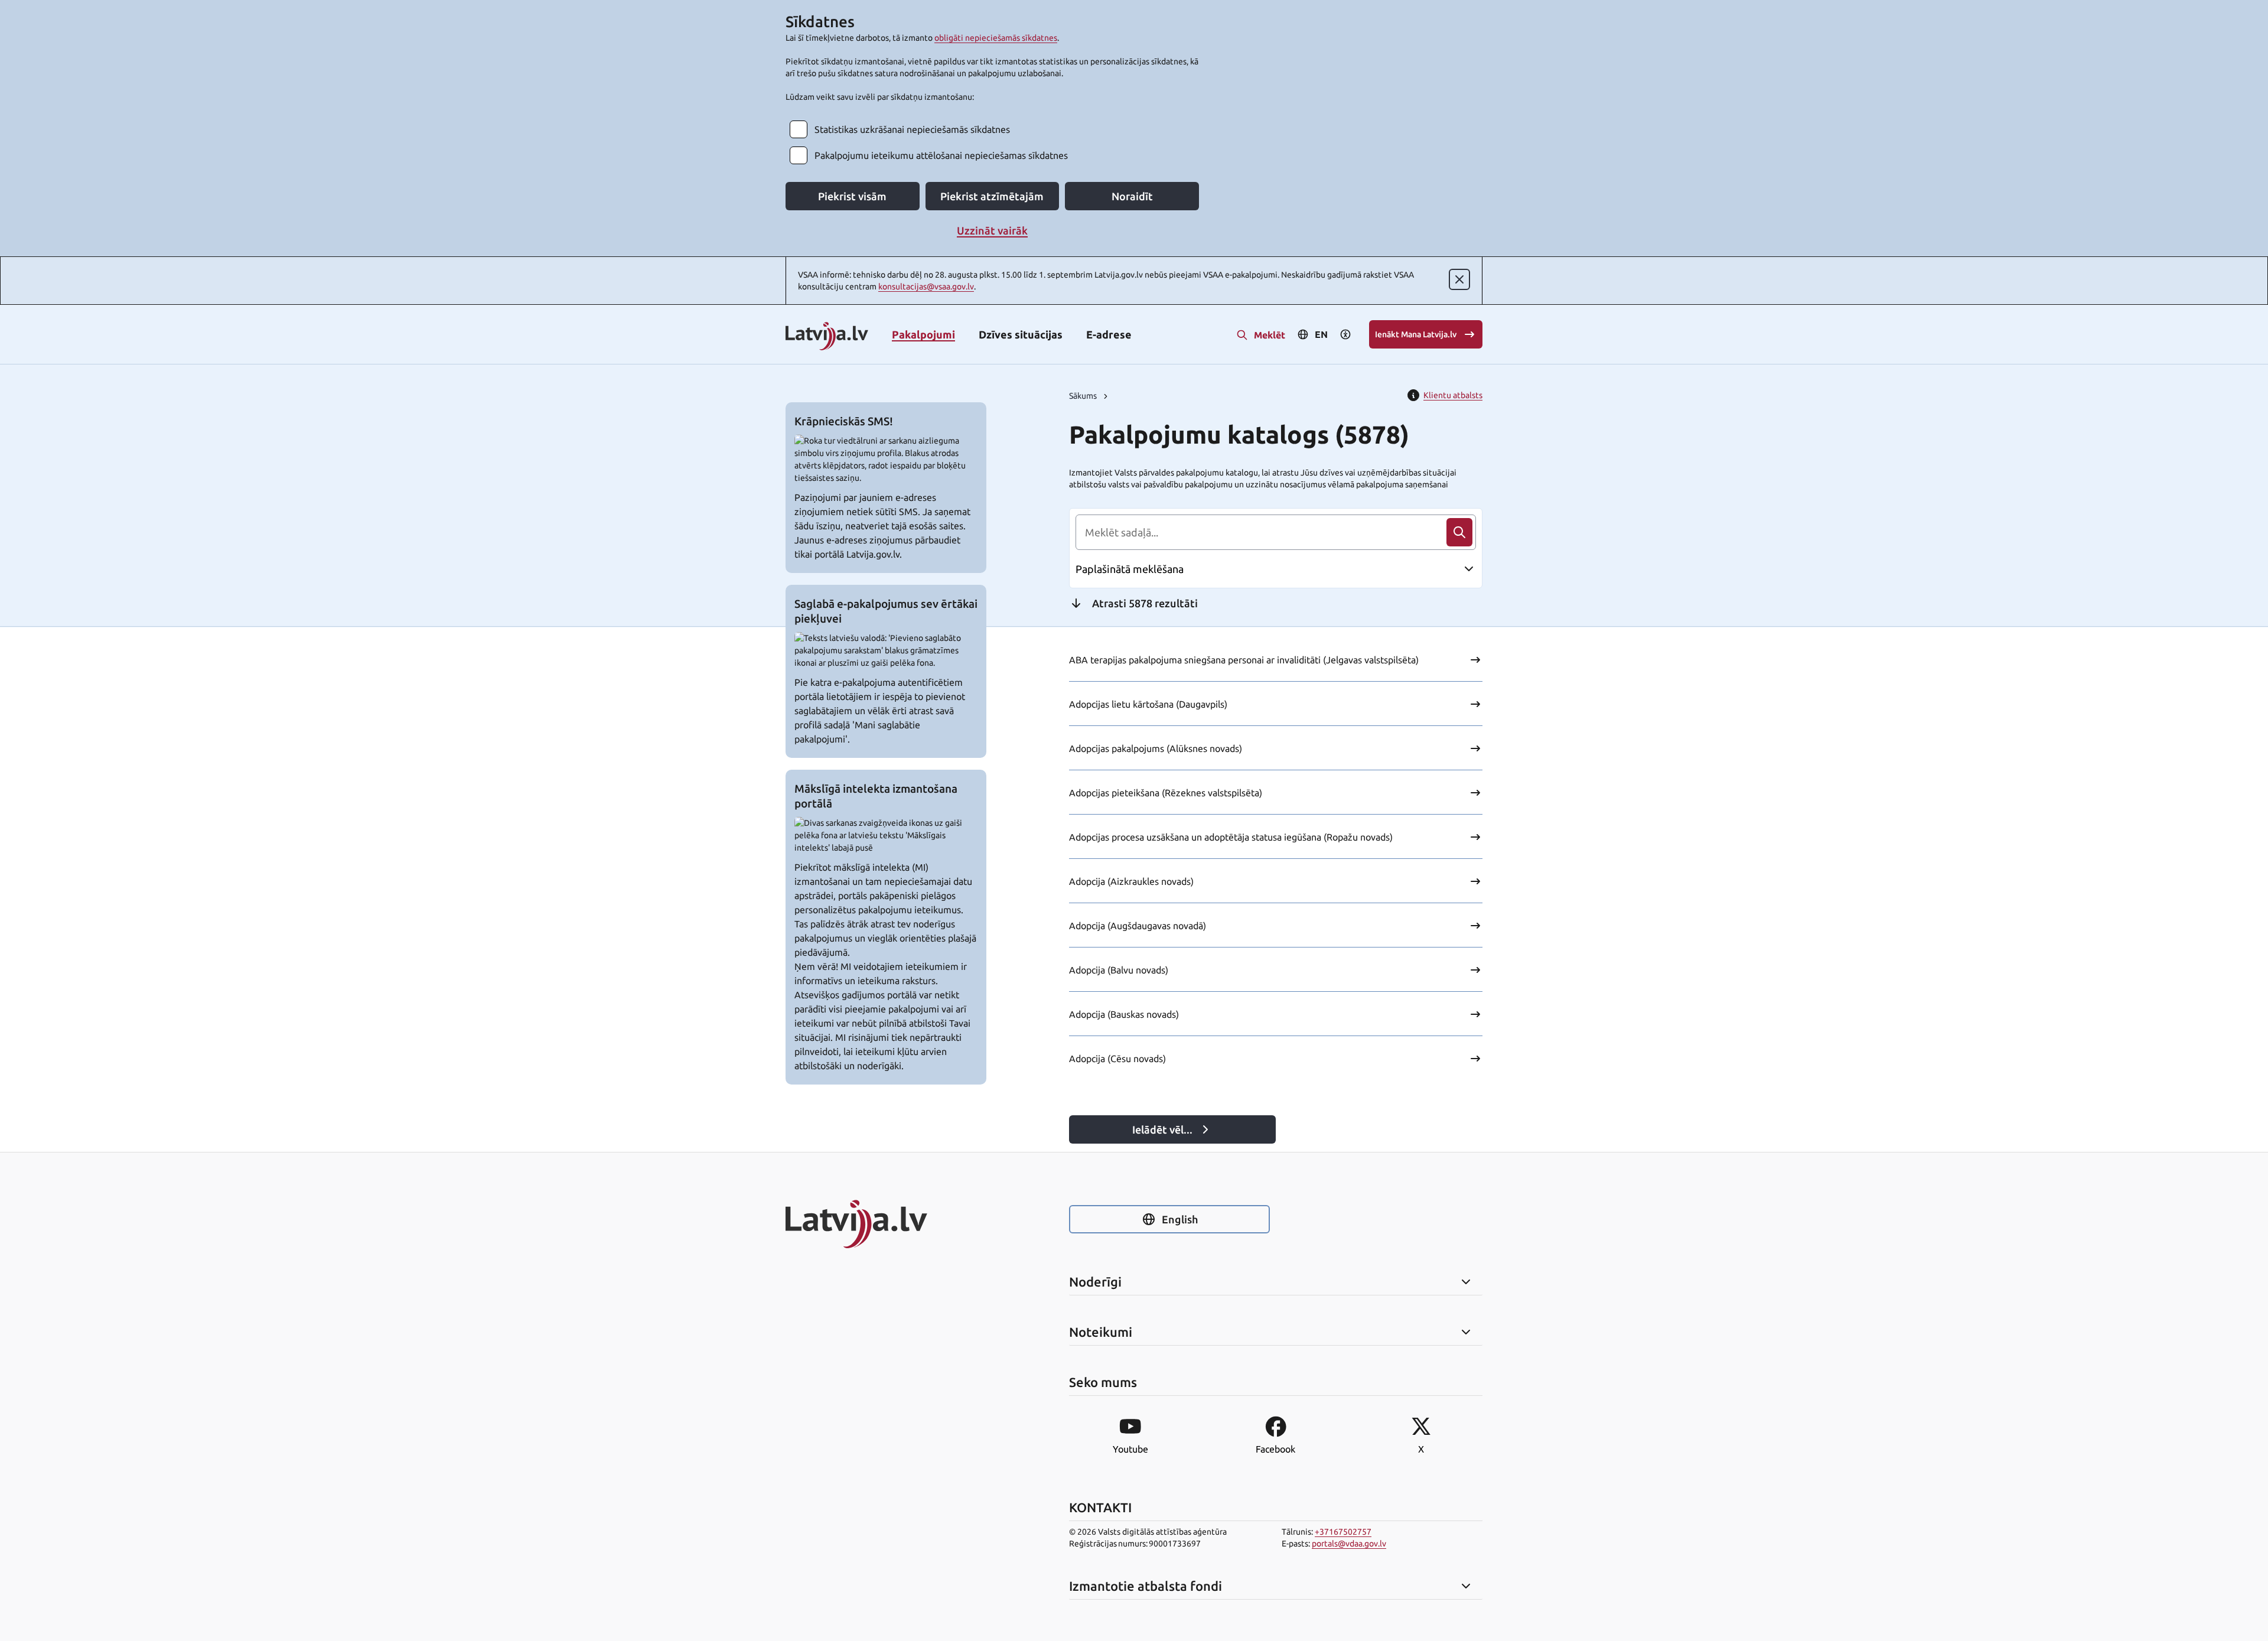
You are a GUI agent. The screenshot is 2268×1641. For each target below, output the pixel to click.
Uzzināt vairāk (992, 230)
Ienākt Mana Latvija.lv (1416, 334)
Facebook (1275, 1449)
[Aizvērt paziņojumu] (1459, 279)
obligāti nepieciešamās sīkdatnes (996, 38)
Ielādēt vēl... (1162, 1129)
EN (1321, 334)
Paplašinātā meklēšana (1130, 569)
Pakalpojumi (923, 334)
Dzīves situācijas (1021, 334)
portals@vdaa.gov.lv (1349, 1544)
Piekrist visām (852, 196)
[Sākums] (886, 1224)
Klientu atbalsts (1453, 395)
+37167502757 (1343, 1532)
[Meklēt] (1459, 532)
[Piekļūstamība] (1345, 334)
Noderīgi (1095, 1282)
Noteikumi (1101, 1332)
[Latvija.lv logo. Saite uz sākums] (827, 337)
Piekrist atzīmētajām (992, 196)
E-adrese (1109, 334)
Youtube (1130, 1449)
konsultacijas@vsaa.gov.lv (926, 286)
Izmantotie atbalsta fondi (1146, 1586)
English (1180, 1219)
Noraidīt (1132, 196)
